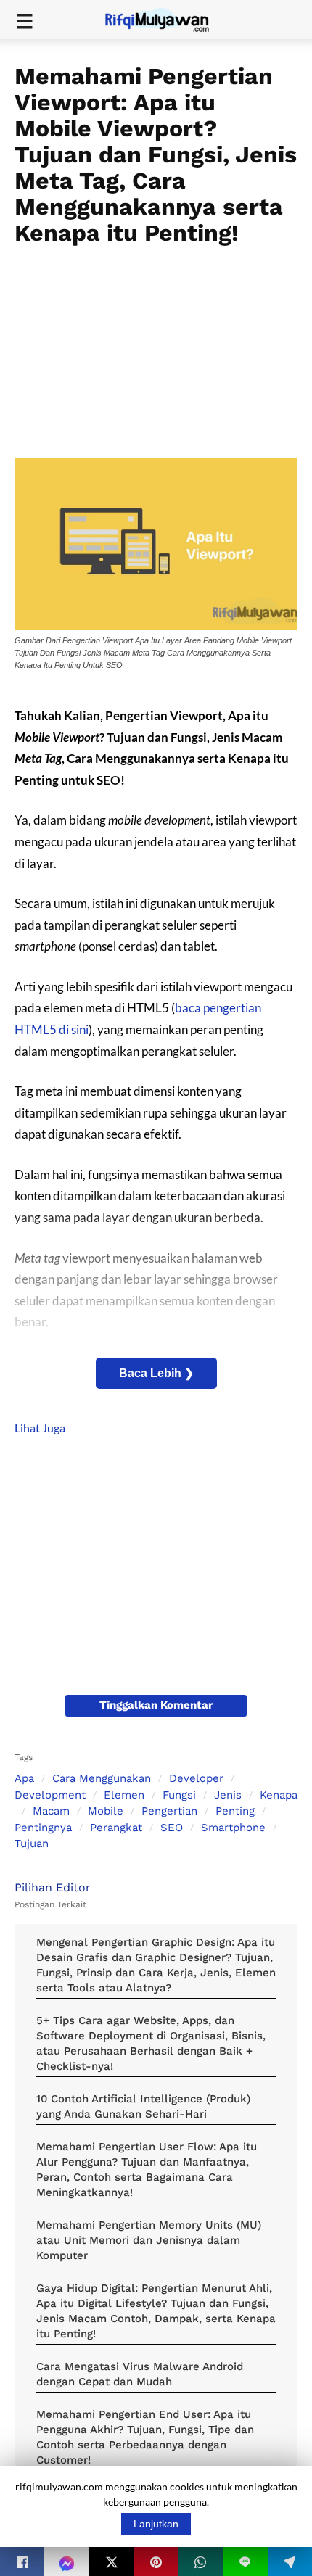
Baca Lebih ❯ (156, 1373)
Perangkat (116, 1828)
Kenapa (279, 1795)
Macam (51, 1811)
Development (50, 1795)
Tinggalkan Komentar (156, 1705)
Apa (24, 1778)
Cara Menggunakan (102, 1778)
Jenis (228, 1795)
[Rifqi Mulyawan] (166, 18)
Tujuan (32, 1844)
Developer (196, 1778)
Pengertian (169, 1811)
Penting (235, 1811)
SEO (172, 1828)
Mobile (106, 1811)
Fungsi (179, 1795)
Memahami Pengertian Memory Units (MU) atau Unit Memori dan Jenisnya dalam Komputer (149, 2240)
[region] (156, 347)
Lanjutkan (156, 2524)
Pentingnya (43, 1828)
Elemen (124, 1795)
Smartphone (233, 1828)
